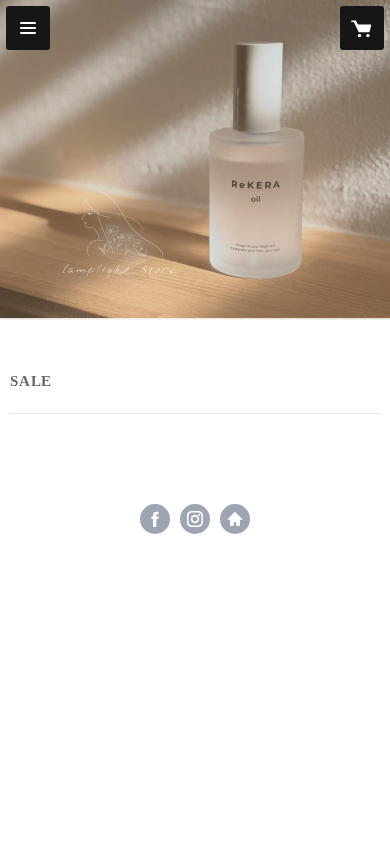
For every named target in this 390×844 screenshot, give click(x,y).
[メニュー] (28, 28)
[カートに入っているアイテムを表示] (362, 28)
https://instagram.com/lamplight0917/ (195, 519)
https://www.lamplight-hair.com (235, 519)
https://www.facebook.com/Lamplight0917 (155, 519)
